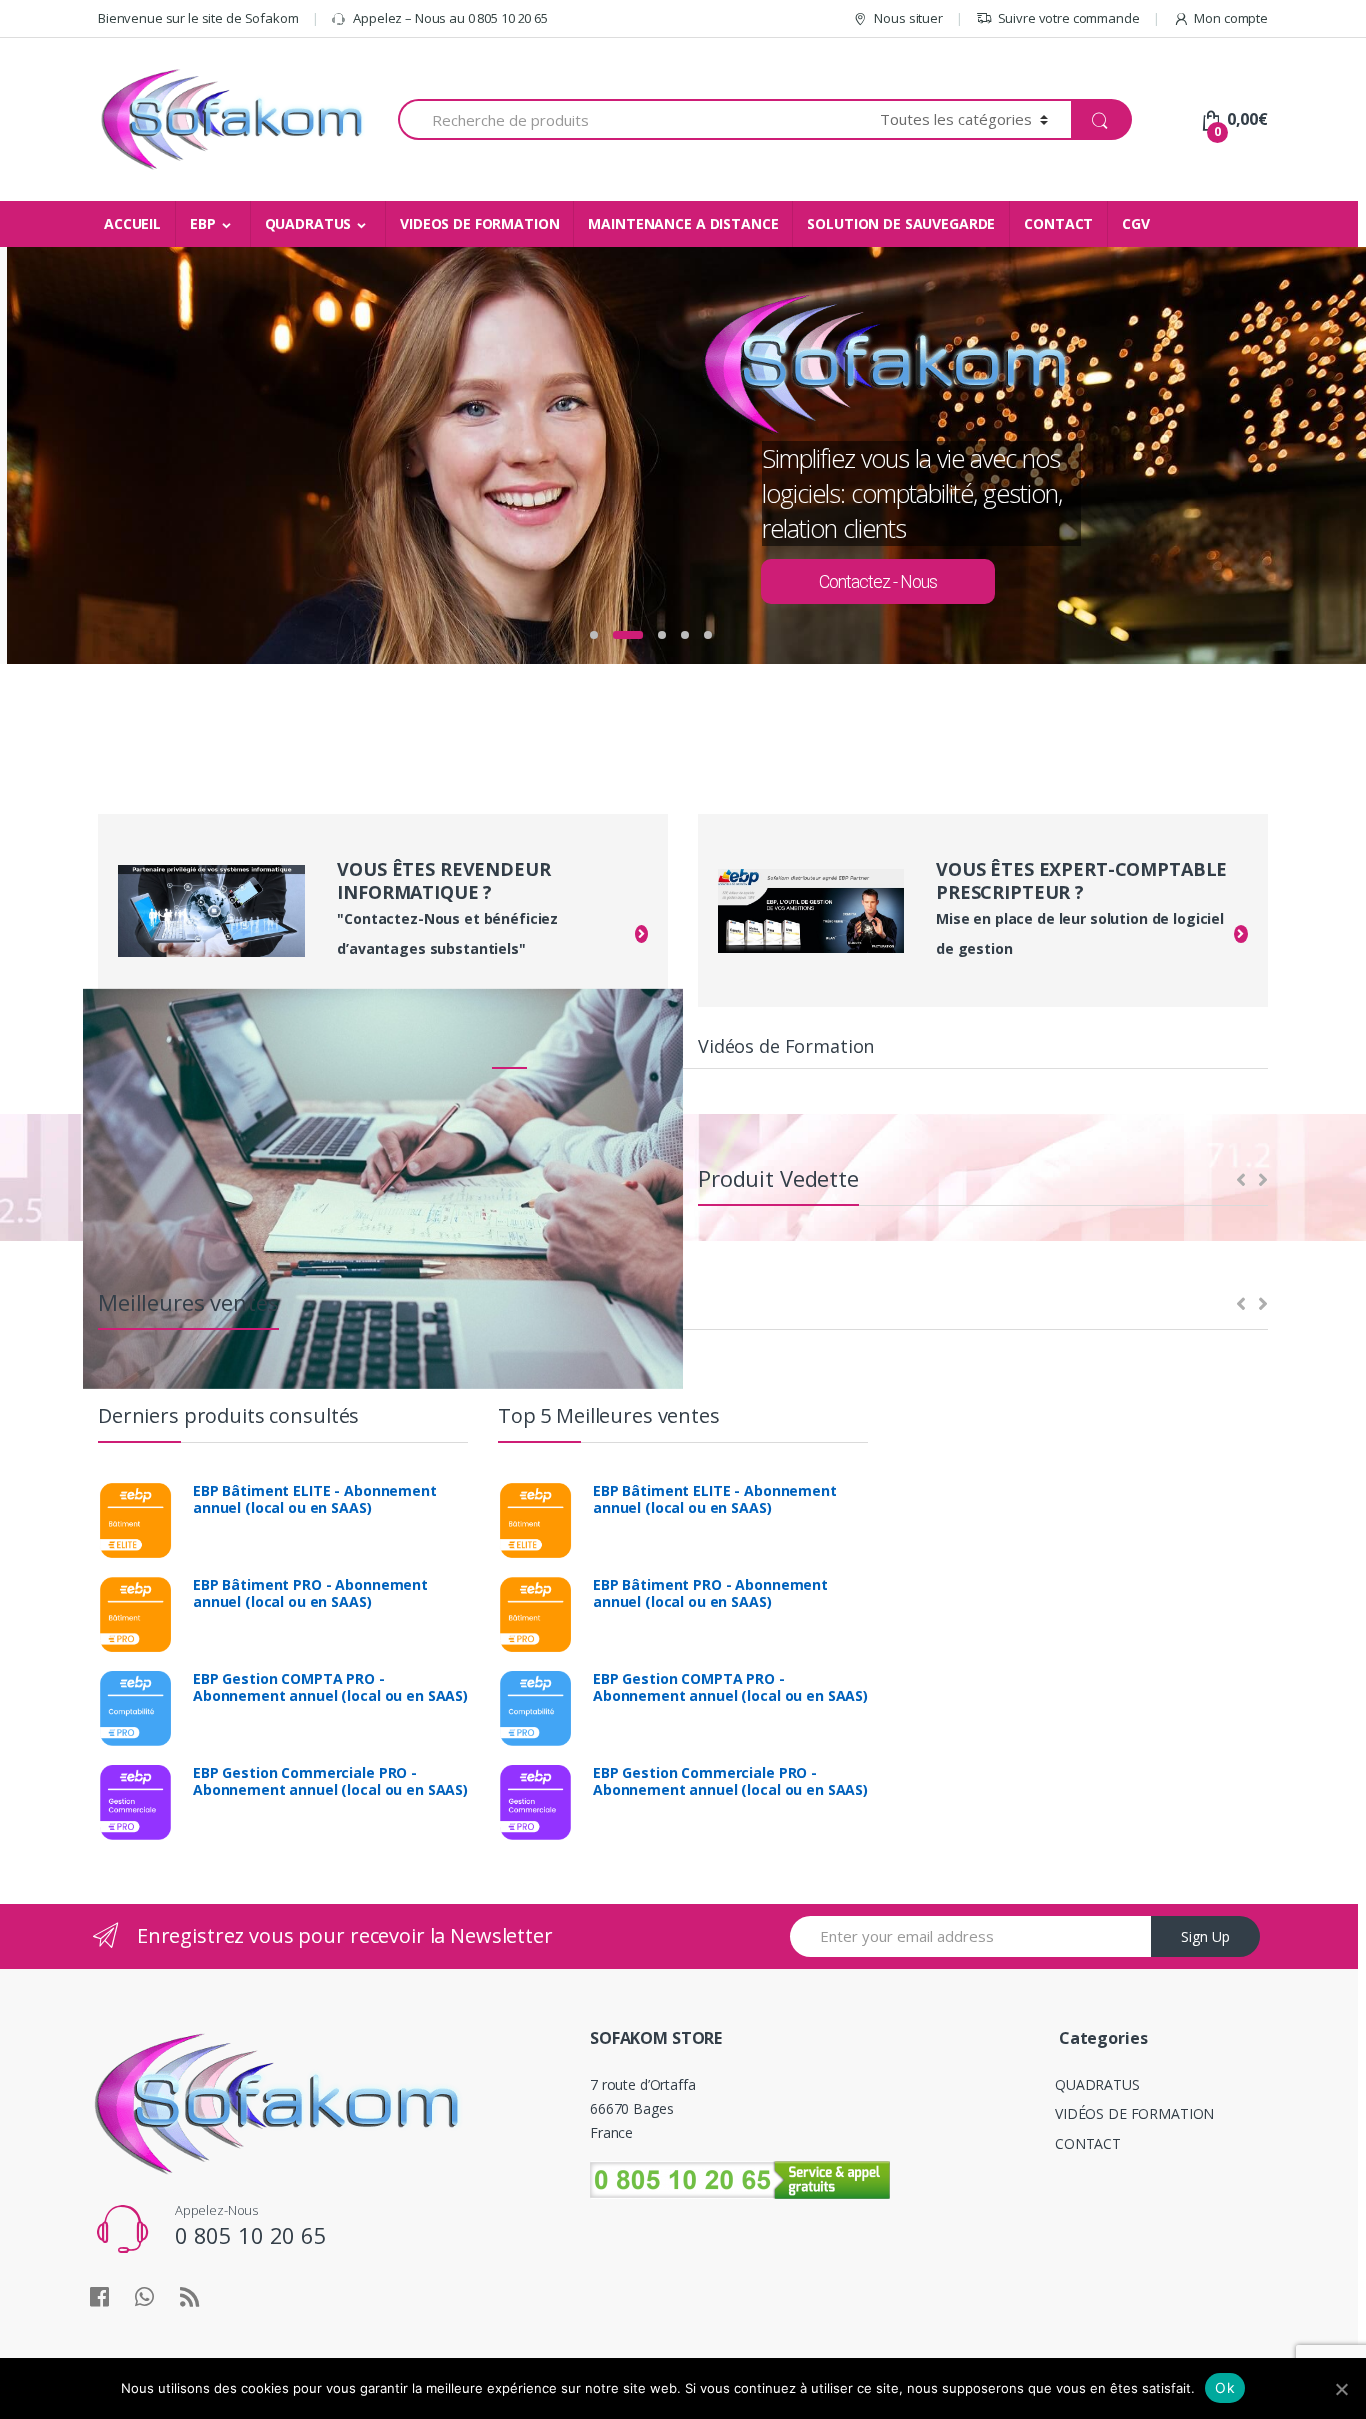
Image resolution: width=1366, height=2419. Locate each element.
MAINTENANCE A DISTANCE (683, 223)
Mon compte (1231, 18)
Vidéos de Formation (786, 1046)
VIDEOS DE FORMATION (479, 223)
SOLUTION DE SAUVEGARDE (901, 223)
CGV (1136, 223)
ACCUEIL (132, 223)
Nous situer (908, 18)
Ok (1225, 2387)
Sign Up (1205, 1936)
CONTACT (1058, 223)
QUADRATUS (308, 223)
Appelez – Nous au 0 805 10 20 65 (450, 18)
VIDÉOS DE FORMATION (1134, 2113)
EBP (203, 223)
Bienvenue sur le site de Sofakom (198, 18)
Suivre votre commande (1069, 18)
